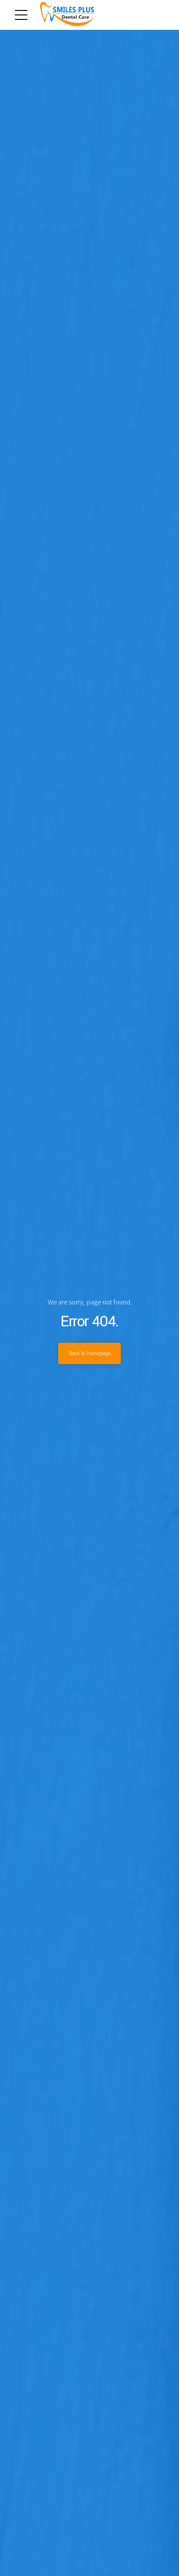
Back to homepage (90, 1353)
